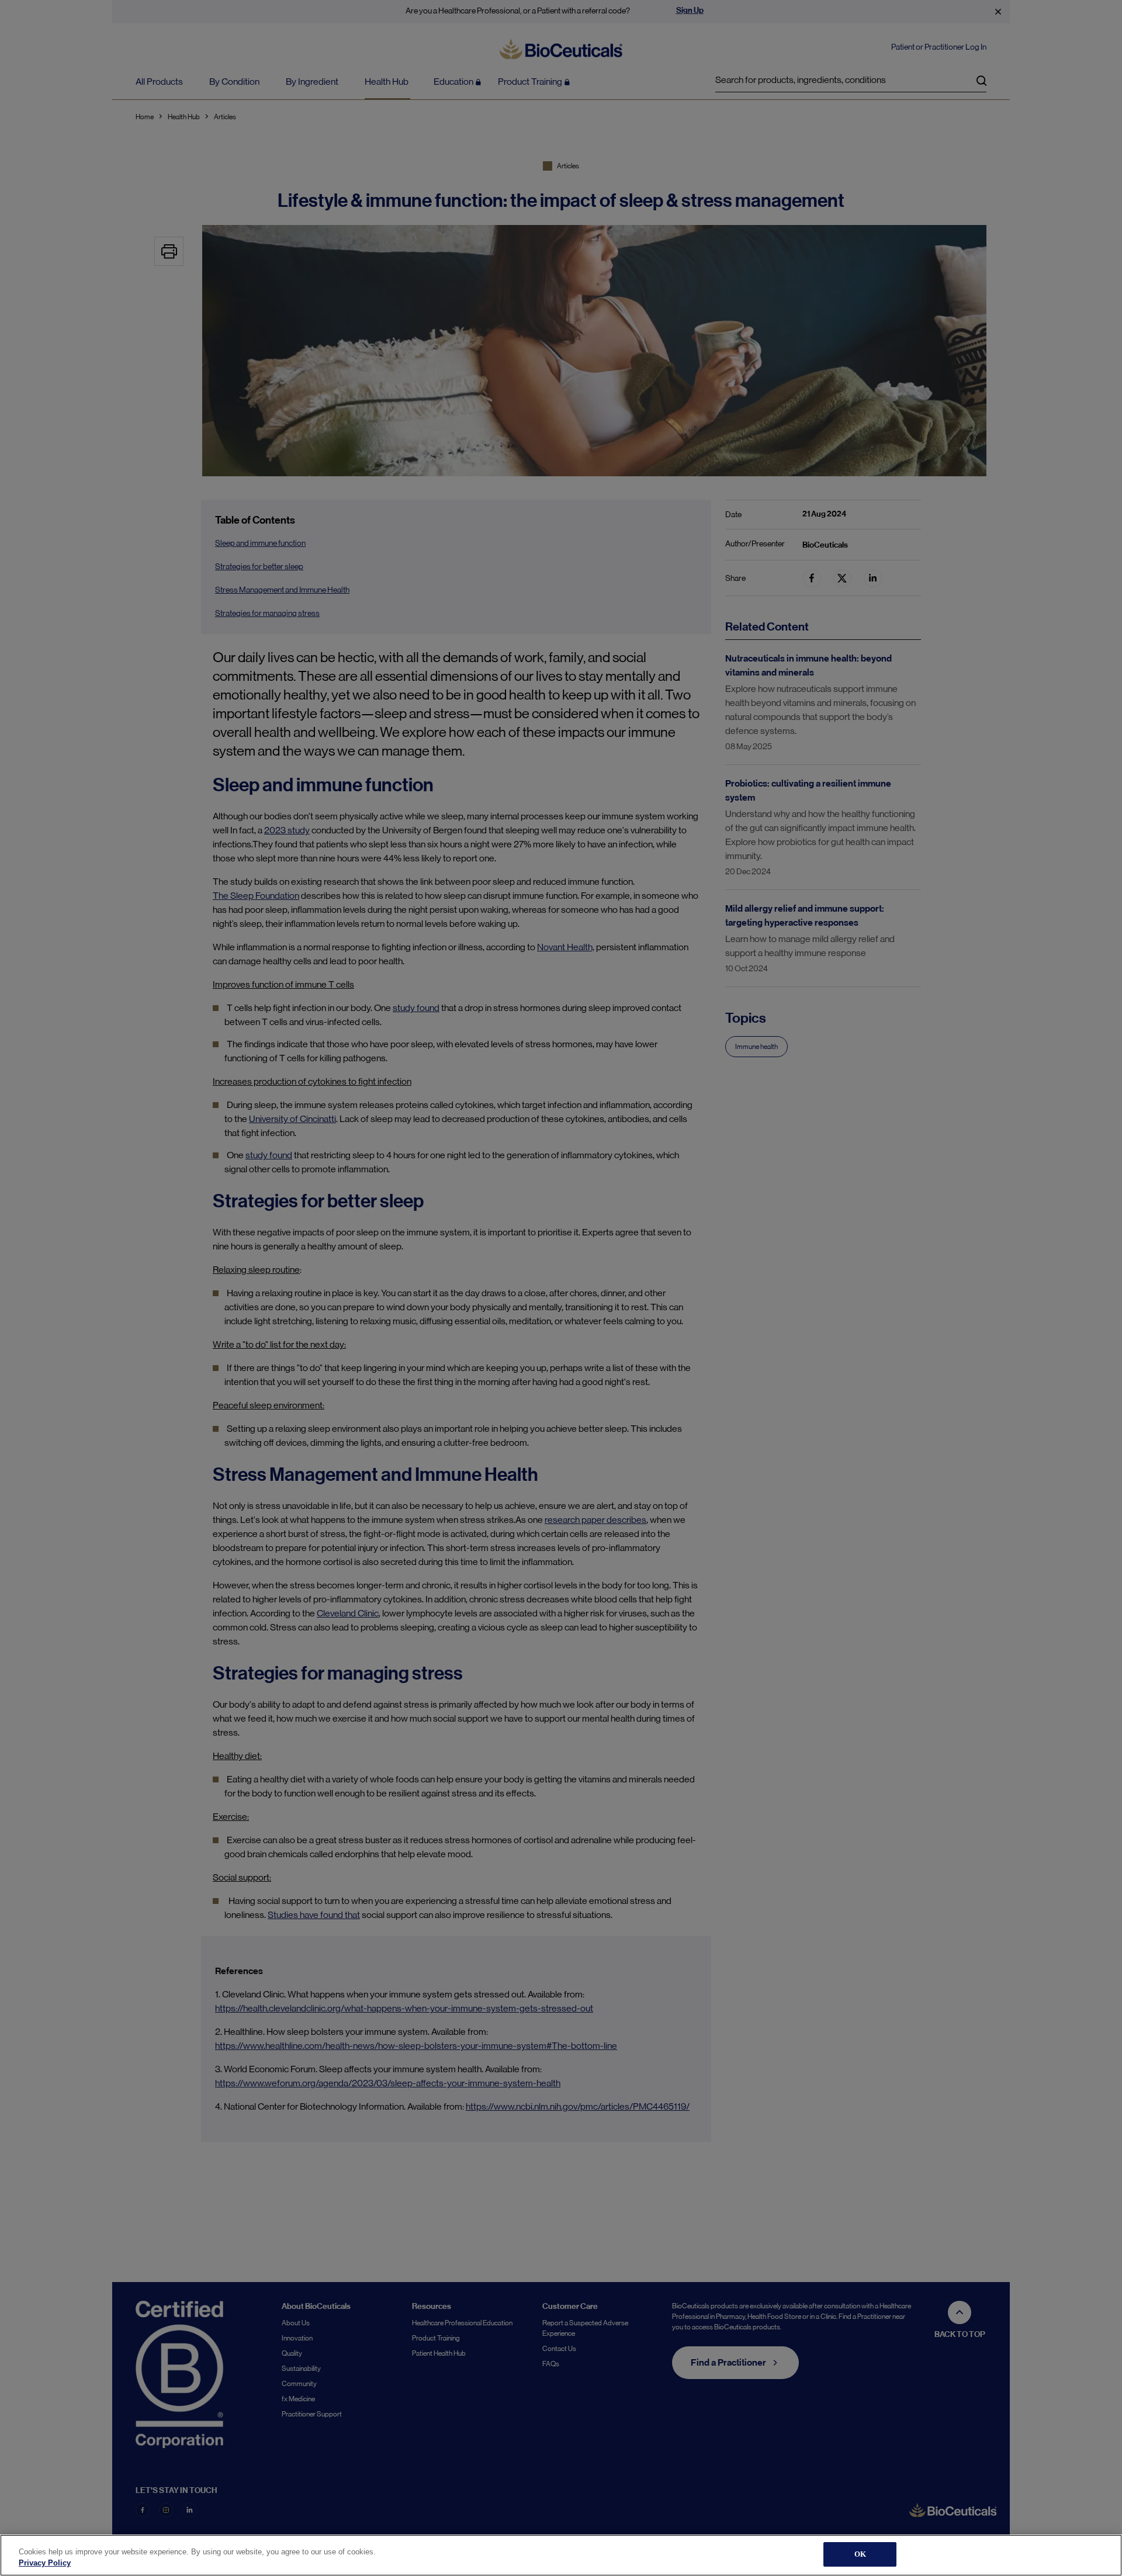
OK (860, 2554)
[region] (561, 2555)
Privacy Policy (45, 2563)
